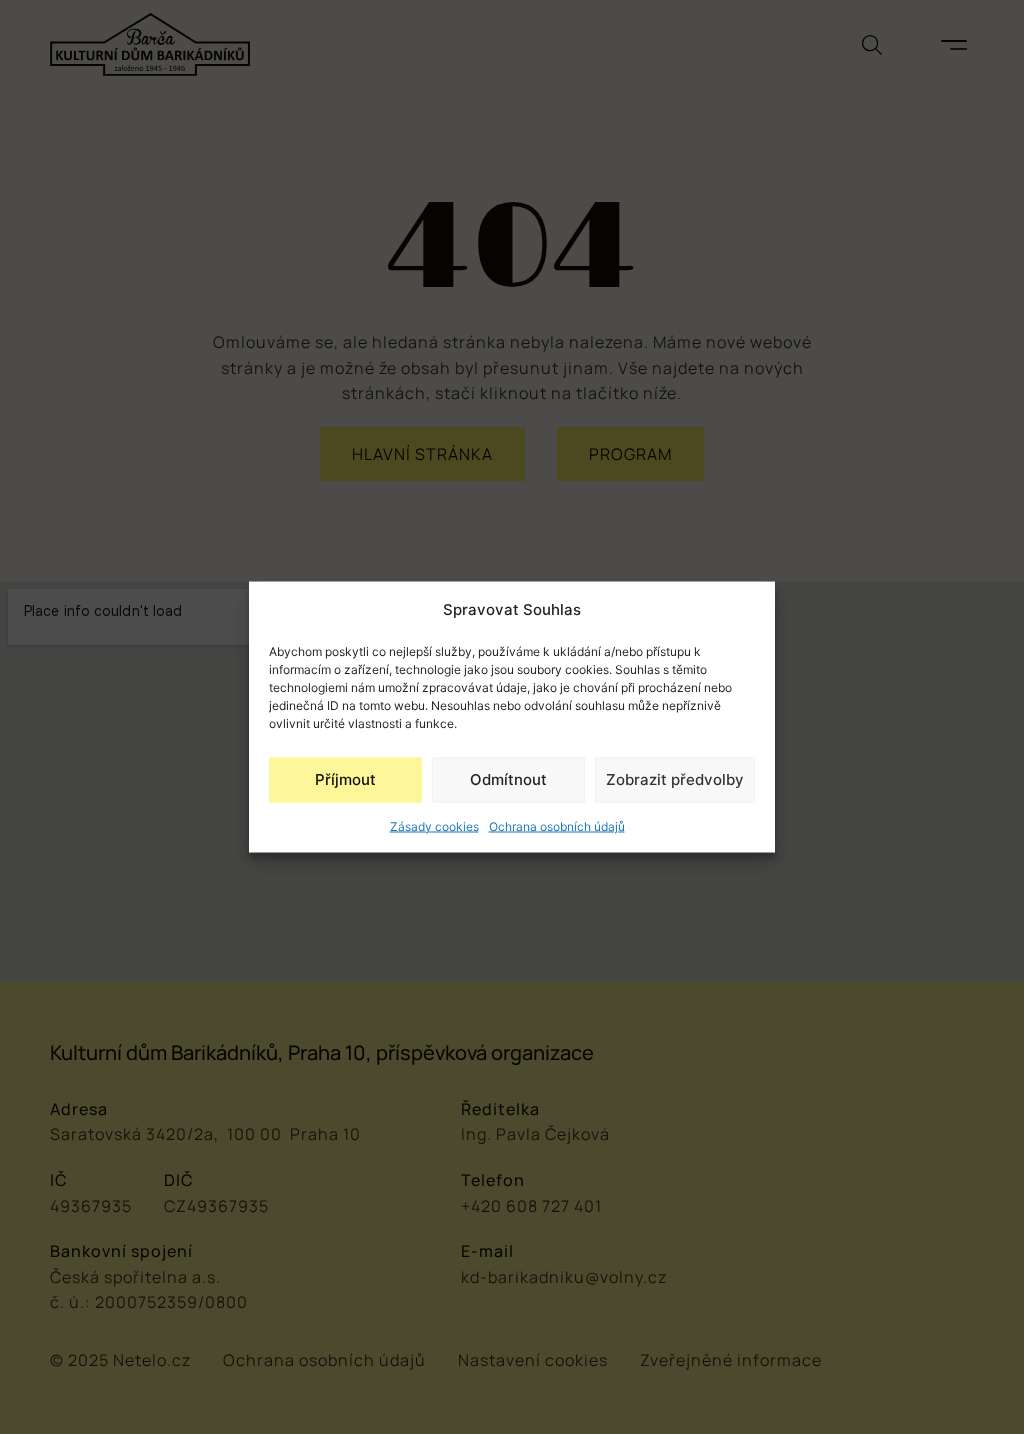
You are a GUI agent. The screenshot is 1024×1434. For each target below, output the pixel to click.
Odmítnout (508, 779)
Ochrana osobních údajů (557, 825)
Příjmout (345, 779)
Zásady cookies (434, 825)
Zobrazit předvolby (675, 779)
